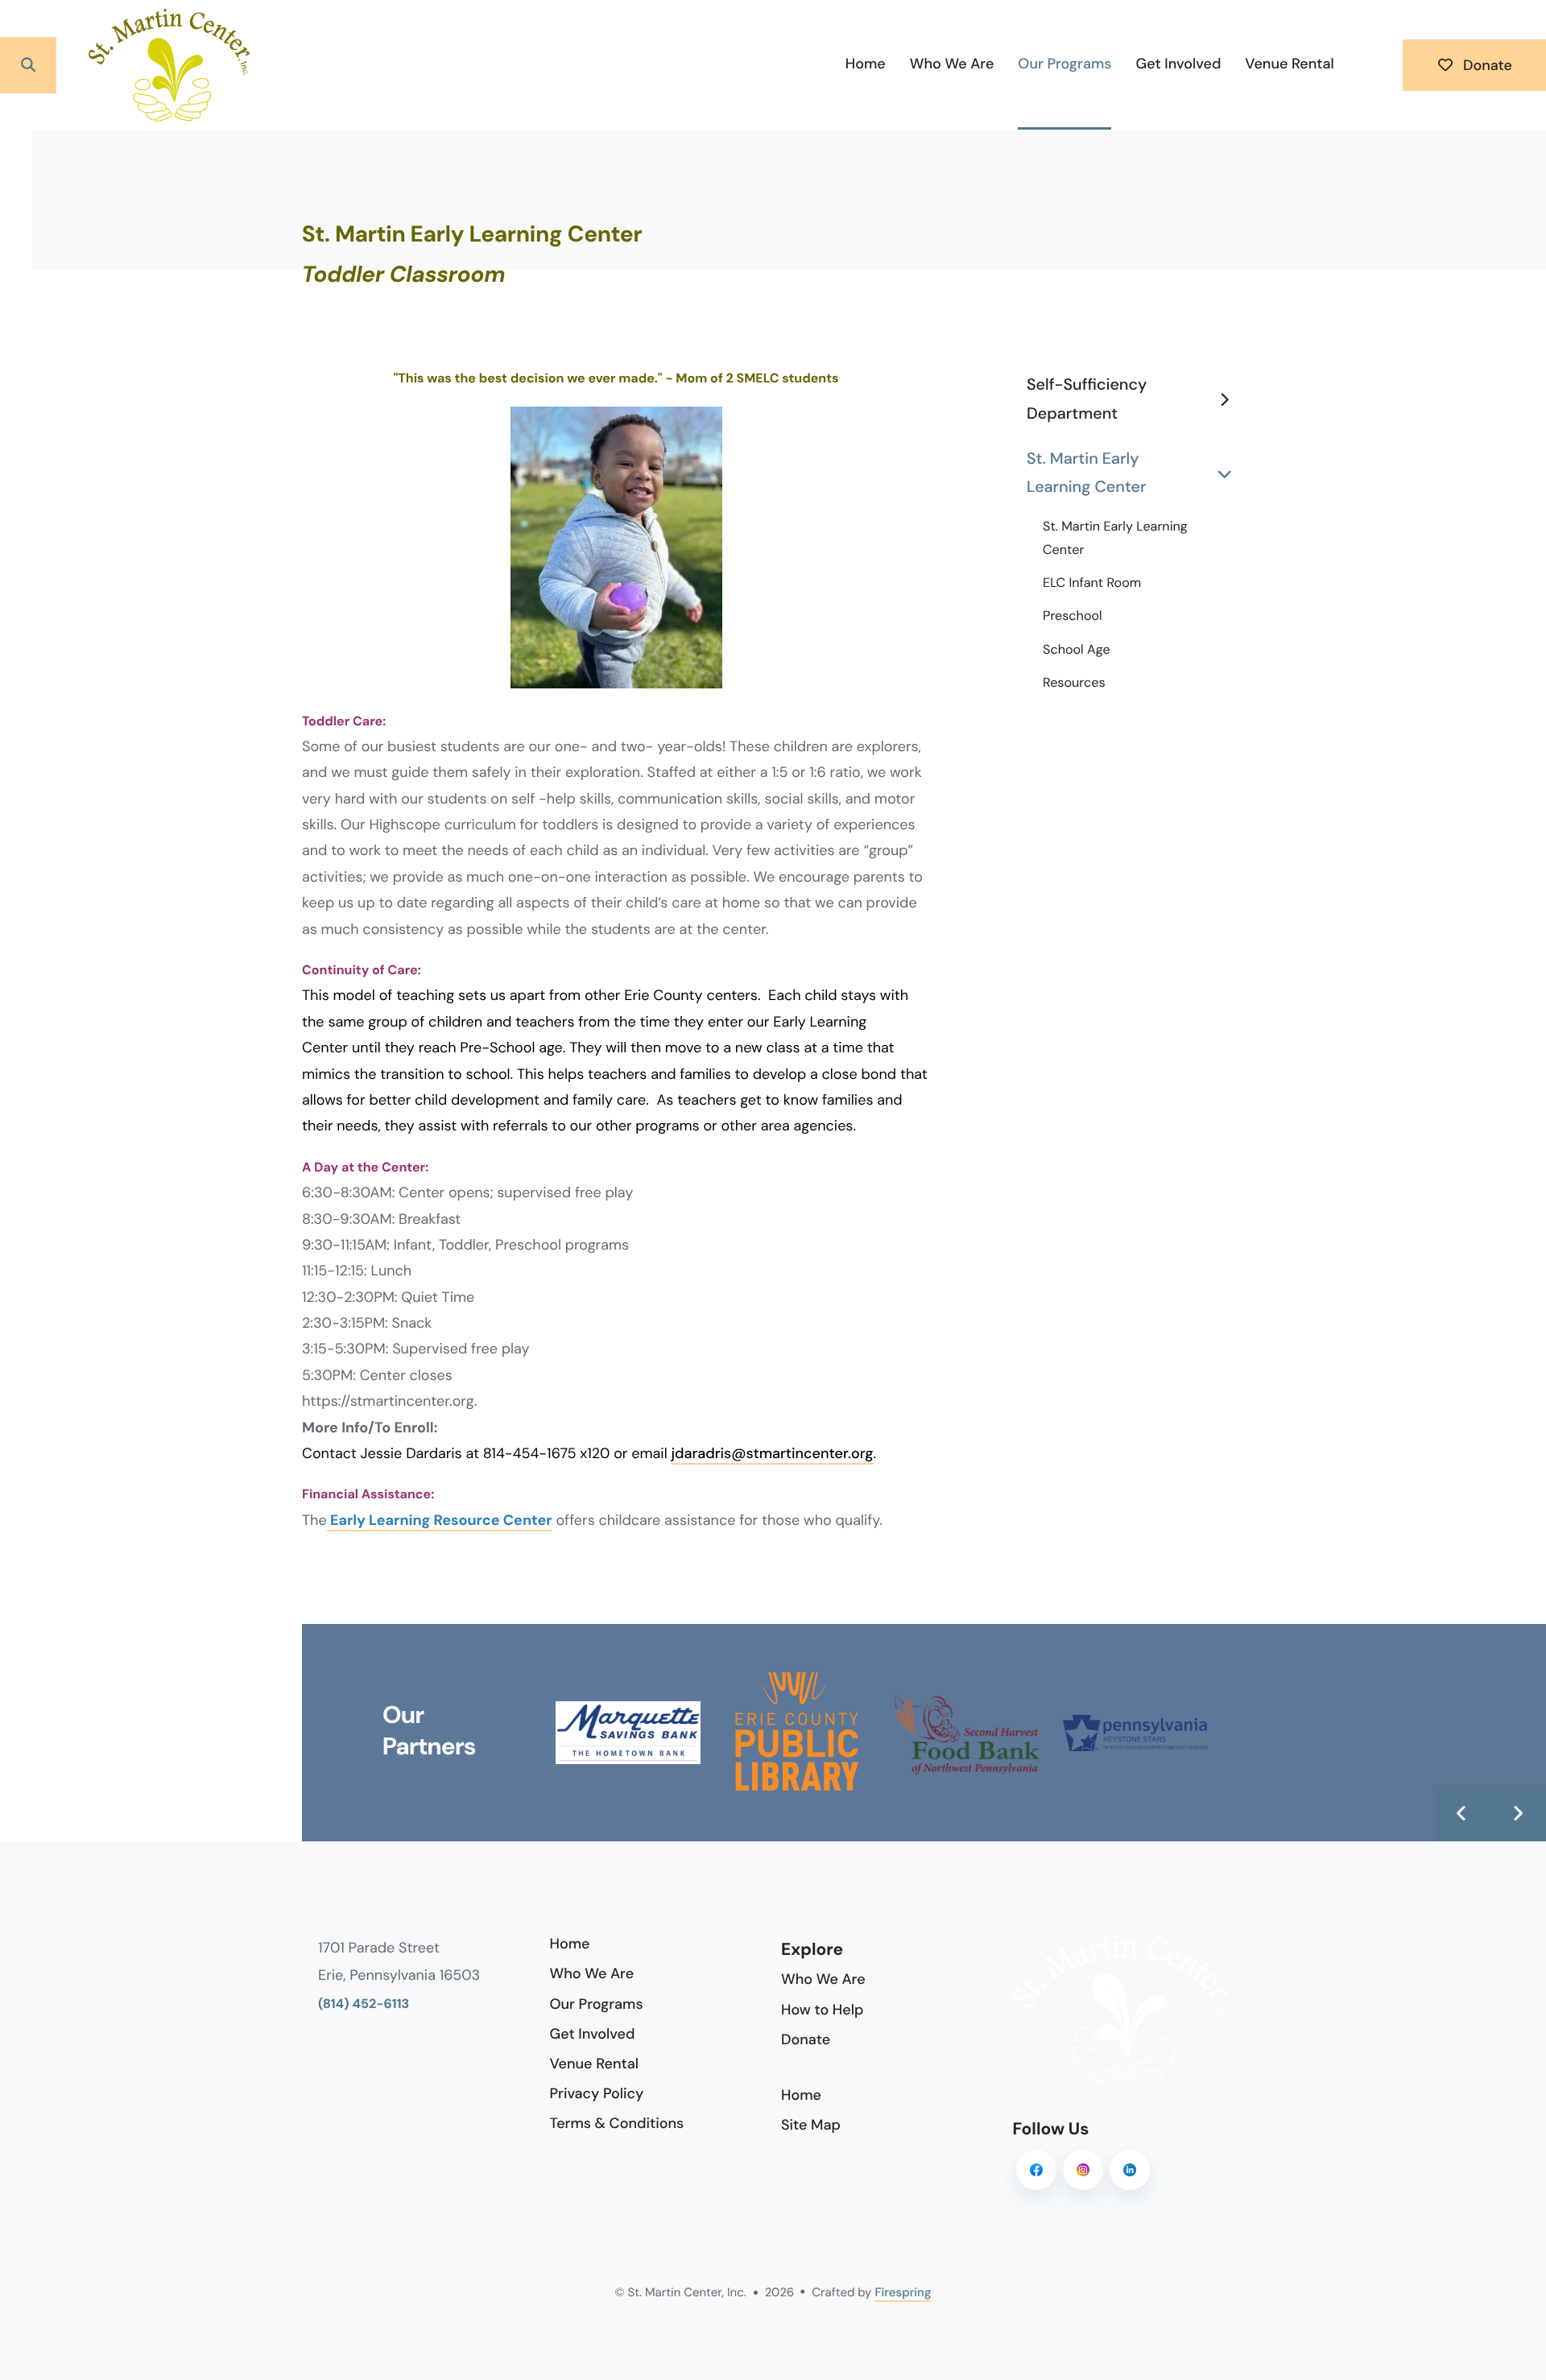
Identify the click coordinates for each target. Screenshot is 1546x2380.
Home (866, 64)
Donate (1486, 65)
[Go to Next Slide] (1518, 1813)
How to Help (822, 2010)
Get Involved (1178, 64)
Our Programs (1064, 64)
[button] (28, 65)
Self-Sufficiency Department (1087, 399)
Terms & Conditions (617, 2123)
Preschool (1073, 616)
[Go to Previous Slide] (1461, 1813)
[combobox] (89, 65)
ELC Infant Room (1092, 583)
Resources (1074, 683)
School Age (1077, 650)
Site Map (811, 2125)
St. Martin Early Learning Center (1087, 473)
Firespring (903, 2292)
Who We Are (952, 64)
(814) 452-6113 (364, 2004)
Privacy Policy (597, 2093)
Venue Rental (1289, 64)
